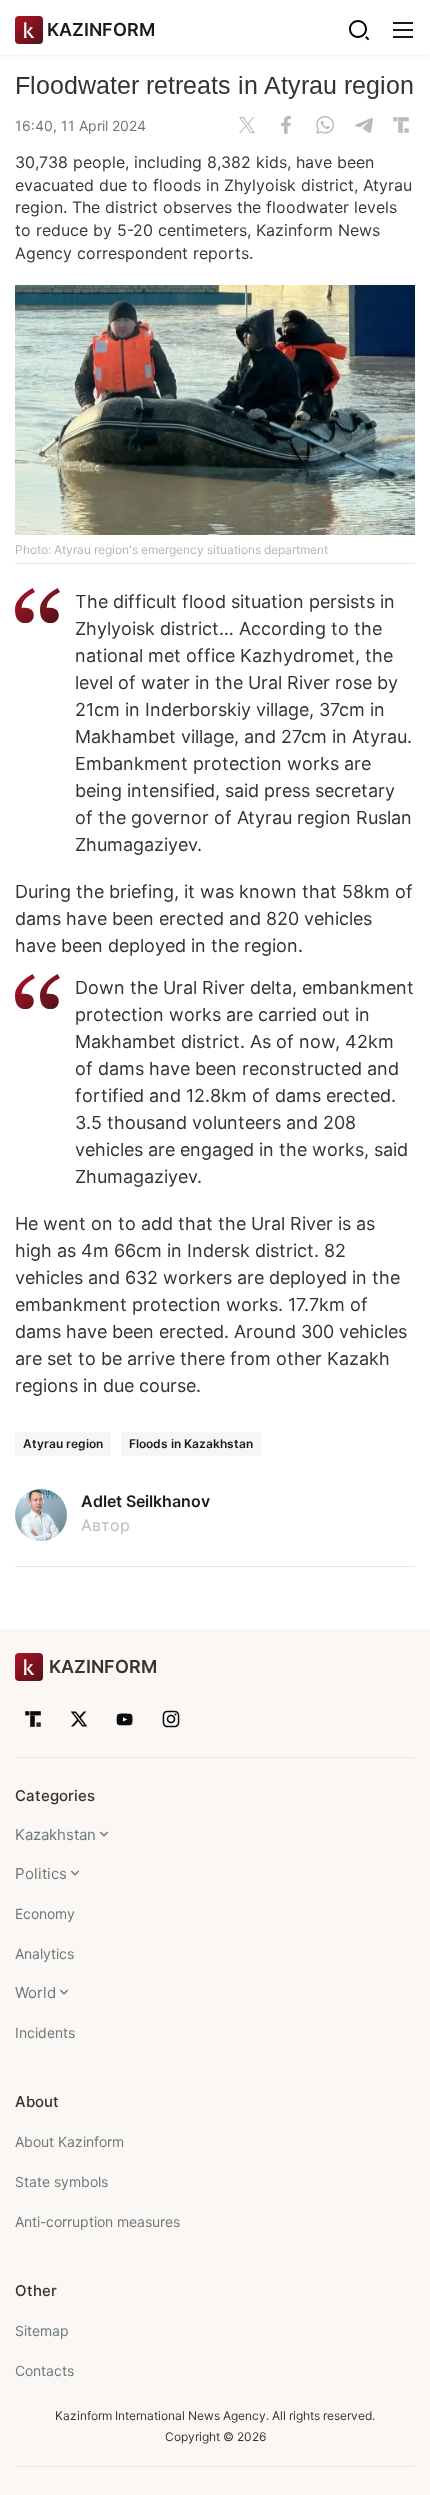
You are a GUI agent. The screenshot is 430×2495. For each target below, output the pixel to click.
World (35, 1992)
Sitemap (42, 2330)
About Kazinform (69, 2141)
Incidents (45, 2032)
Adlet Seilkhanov (145, 1501)
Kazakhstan (55, 1834)
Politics (41, 1873)
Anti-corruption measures (97, 2221)
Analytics (44, 1953)
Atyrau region (63, 1443)
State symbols (61, 2181)
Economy (45, 1913)
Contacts (44, 2370)
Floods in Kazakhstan (191, 1443)
